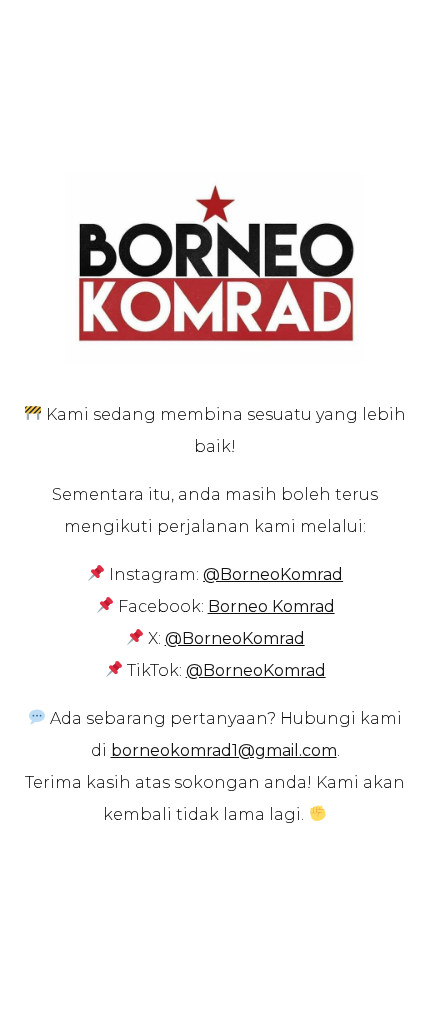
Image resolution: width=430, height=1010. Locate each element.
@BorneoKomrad (235, 638)
